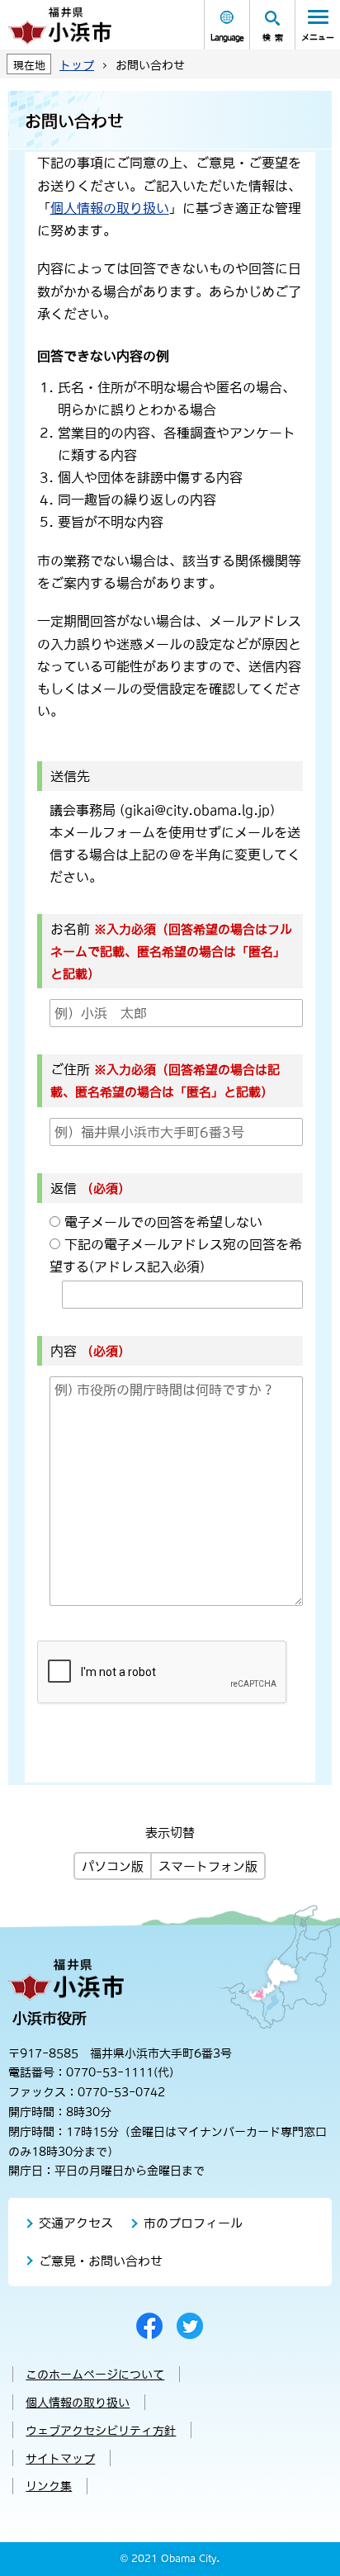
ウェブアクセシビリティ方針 (101, 2431)
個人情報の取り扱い (110, 208)
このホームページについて (95, 2375)
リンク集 (49, 2486)
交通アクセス (76, 2223)
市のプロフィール (193, 2223)
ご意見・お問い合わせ (101, 2261)
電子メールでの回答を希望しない (163, 1222)
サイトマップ (60, 2459)
